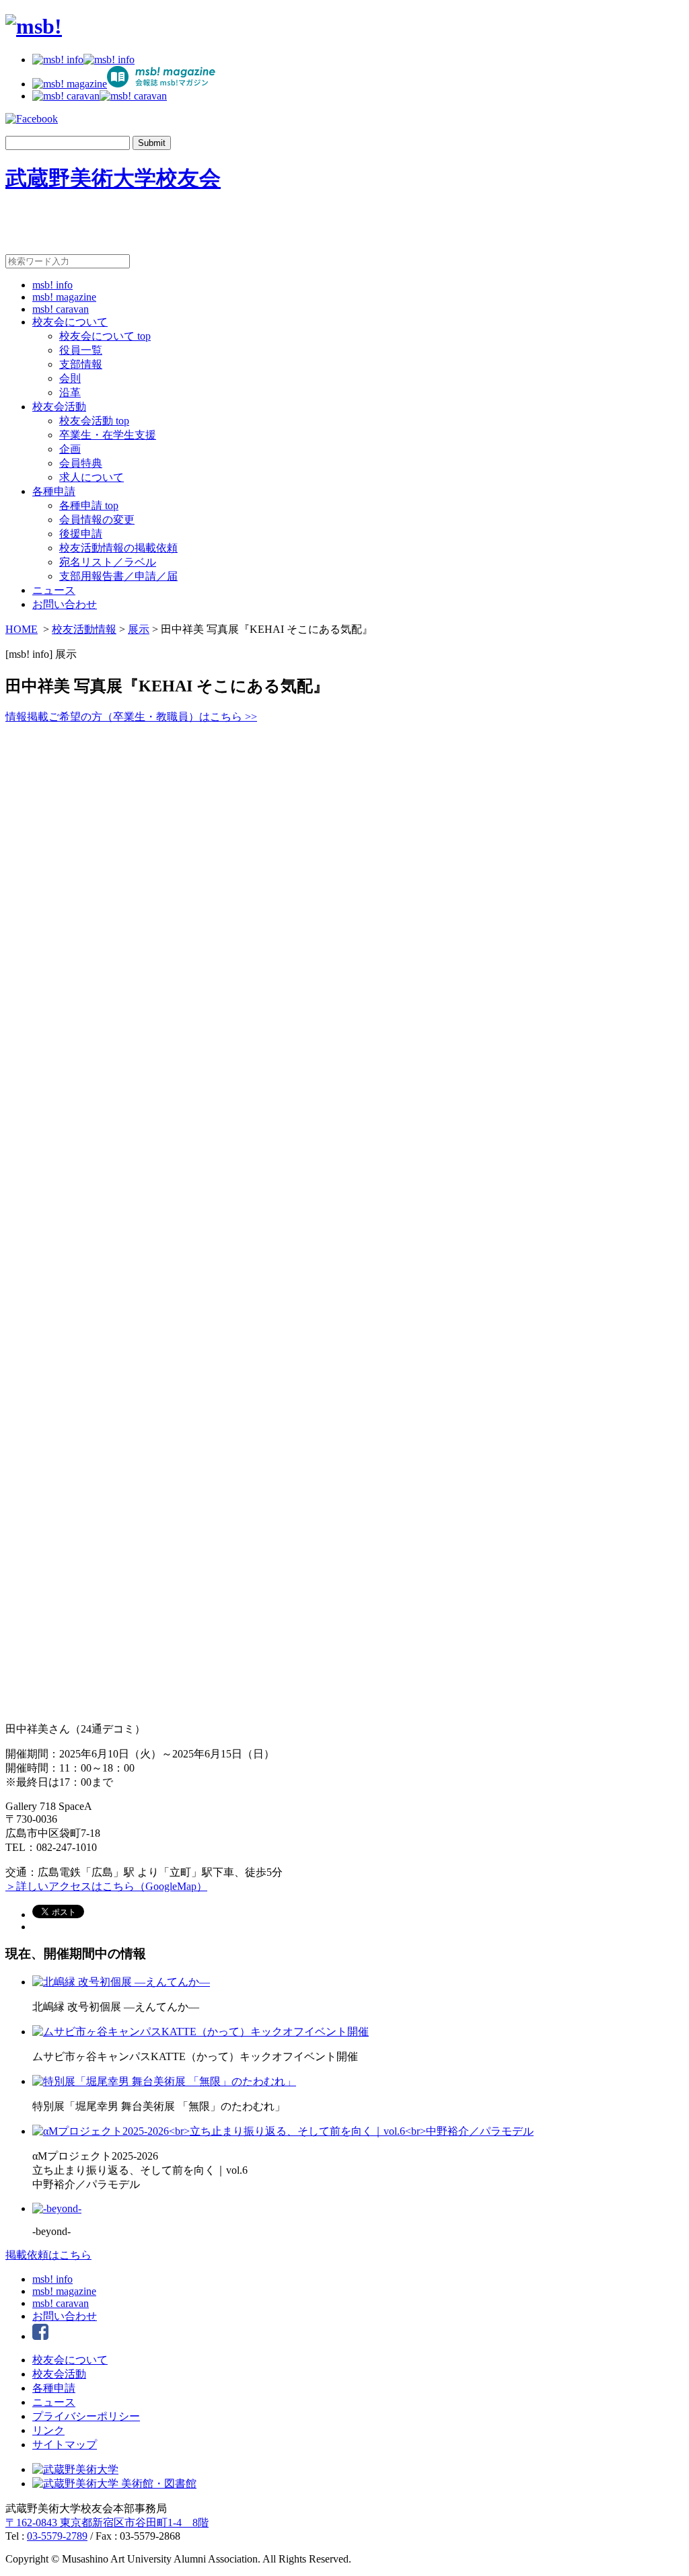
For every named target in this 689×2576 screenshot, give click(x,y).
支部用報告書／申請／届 (118, 576)
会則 (70, 378)
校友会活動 (59, 407)
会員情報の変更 (97, 520)
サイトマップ (65, 2445)
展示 (139, 629)
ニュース (54, 590)
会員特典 (81, 463)
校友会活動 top (94, 421)
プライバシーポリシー (86, 2416)
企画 (70, 449)
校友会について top (105, 336)
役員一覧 (81, 350)
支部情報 (81, 364)
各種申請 (54, 491)
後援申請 (81, 534)
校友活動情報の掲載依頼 (118, 548)
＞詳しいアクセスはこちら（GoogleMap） (106, 1886)
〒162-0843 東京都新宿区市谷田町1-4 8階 (107, 2523)
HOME (22, 629)
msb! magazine (64, 297)
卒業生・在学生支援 (108, 435)
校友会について (70, 322)
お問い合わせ (65, 604)
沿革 (70, 392)
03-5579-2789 (57, 2536)
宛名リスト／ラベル (108, 562)
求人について (92, 477)
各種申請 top (89, 505)
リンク (48, 2430)
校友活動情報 (84, 629)
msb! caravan (61, 309)
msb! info (52, 285)
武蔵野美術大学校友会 (113, 178)
